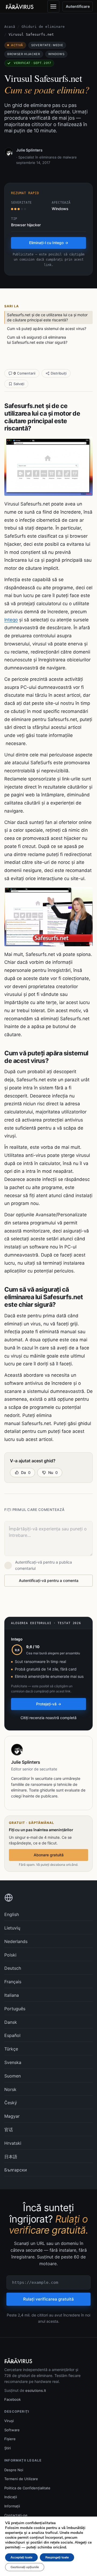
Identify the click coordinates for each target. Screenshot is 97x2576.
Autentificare (78, 6)
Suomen (13, 2076)
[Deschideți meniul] (53, 6)
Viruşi (9, 2421)
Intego (11, 620)
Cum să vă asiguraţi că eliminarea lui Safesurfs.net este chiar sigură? (37, 340)
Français (13, 1982)
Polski (10, 1955)
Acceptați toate (21, 2557)
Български (16, 2170)
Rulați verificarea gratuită (48, 2299)
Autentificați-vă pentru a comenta (49, 1580)
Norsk (10, 2089)
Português (15, 2009)
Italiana (12, 1995)
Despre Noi (14, 2470)
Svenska (13, 2062)
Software (12, 2430)
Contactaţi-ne (16, 2515)
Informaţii (12, 2506)
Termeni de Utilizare (21, 2479)
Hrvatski (13, 2143)
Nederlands (16, 1941)
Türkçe (11, 2049)
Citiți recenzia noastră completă (48, 1718)
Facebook (13, 2399)
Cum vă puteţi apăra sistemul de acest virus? (47, 329)
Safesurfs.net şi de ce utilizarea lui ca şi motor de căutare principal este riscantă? (47, 317)
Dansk (11, 2022)
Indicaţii (11, 2497)
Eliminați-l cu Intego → (49, 243)
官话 (9, 2130)
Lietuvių (12, 1928)
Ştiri (8, 2448)
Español (12, 2035)
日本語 (11, 2157)
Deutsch (13, 1968)
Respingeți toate (57, 2557)
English (12, 1914)
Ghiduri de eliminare (43, 27)
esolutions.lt (36, 2390)
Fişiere (10, 2439)
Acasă (10, 27)
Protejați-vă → (49, 1704)
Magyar (12, 2116)
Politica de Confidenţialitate (27, 2488)
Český (11, 2103)
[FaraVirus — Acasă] (20, 6)
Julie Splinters (29, 150)
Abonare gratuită (49, 1855)
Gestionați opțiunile (25, 2567)
